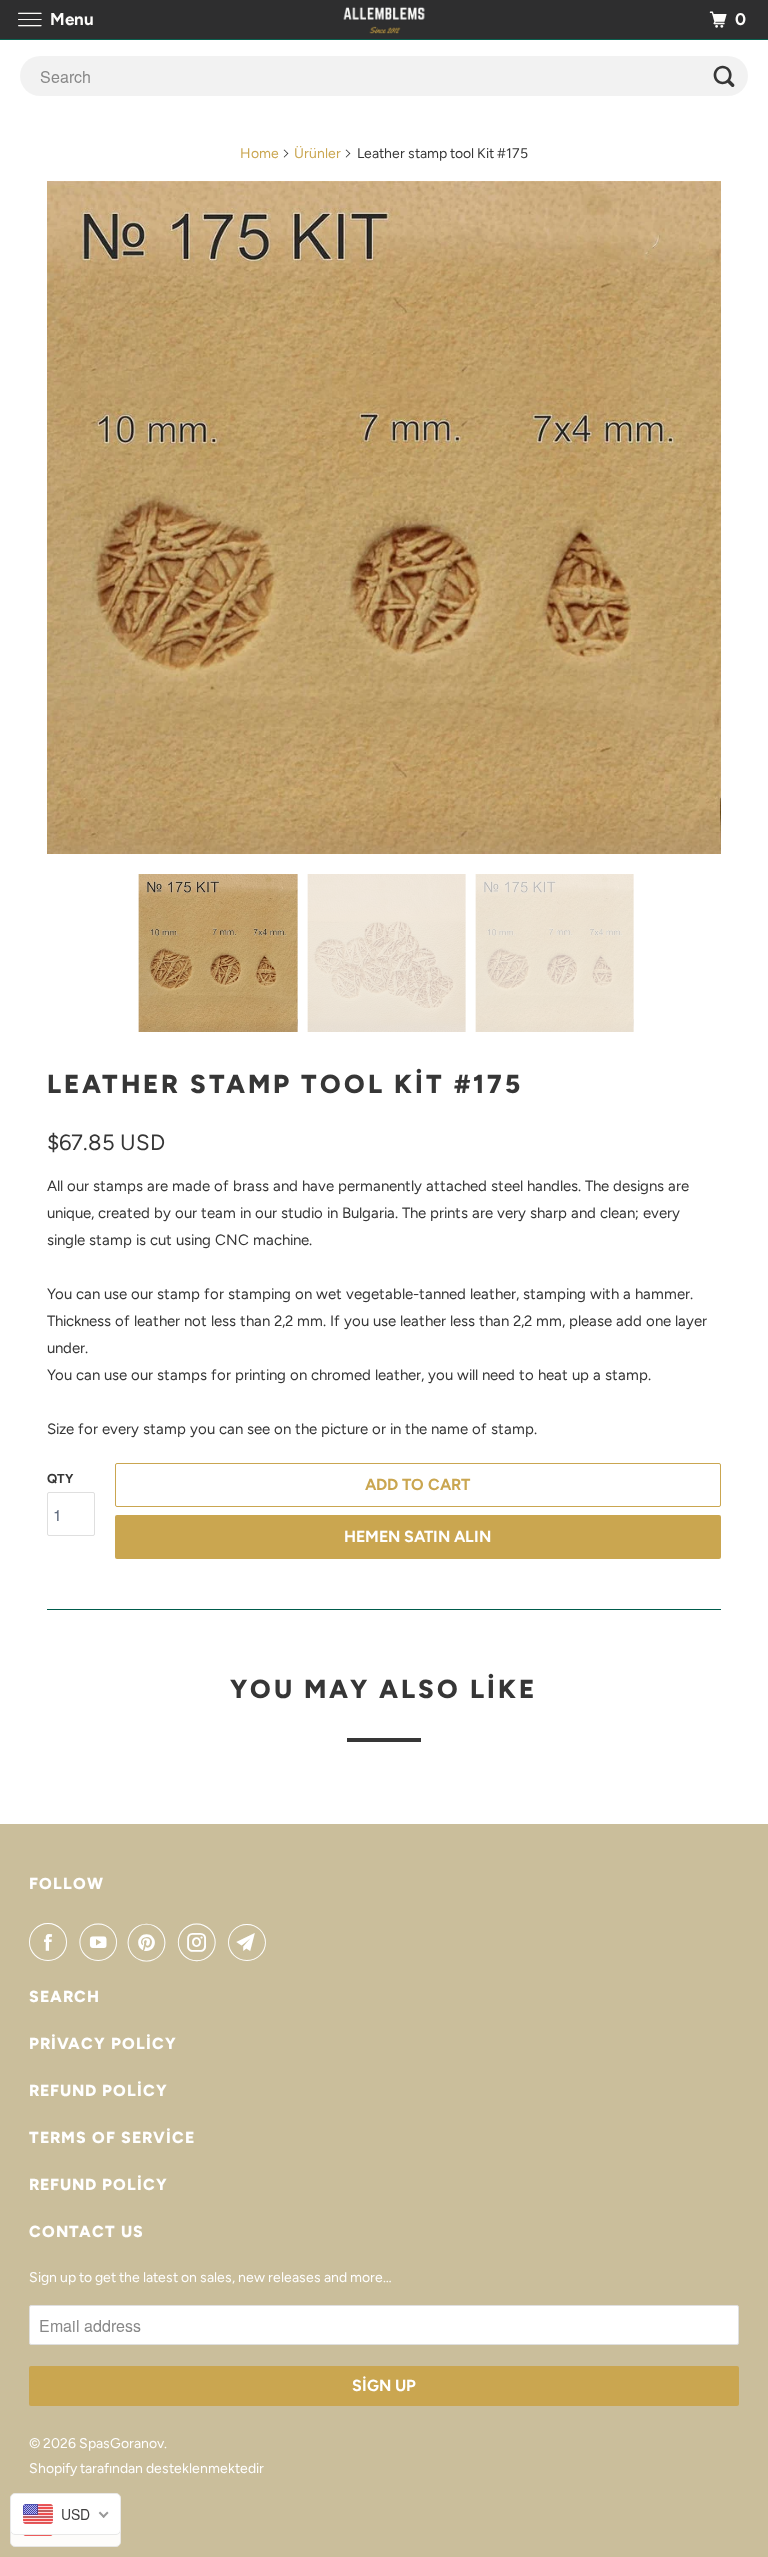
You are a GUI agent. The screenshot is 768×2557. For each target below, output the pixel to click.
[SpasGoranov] (384, 19)
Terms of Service (112, 2137)
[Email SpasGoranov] (251, 1942)
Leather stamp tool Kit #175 (285, 1084)
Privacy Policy (103, 2043)
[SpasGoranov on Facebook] (52, 1942)
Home (259, 153)
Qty (60, 1478)
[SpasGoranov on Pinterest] (151, 1942)
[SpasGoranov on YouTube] (102, 1942)
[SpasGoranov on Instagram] (201, 1942)
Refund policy (98, 2090)
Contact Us (86, 2231)
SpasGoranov (121, 2443)
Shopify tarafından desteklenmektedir (146, 2468)
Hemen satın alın (417, 1536)
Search (64, 1996)
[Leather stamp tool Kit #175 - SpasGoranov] (383, 517)
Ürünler (317, 153)
